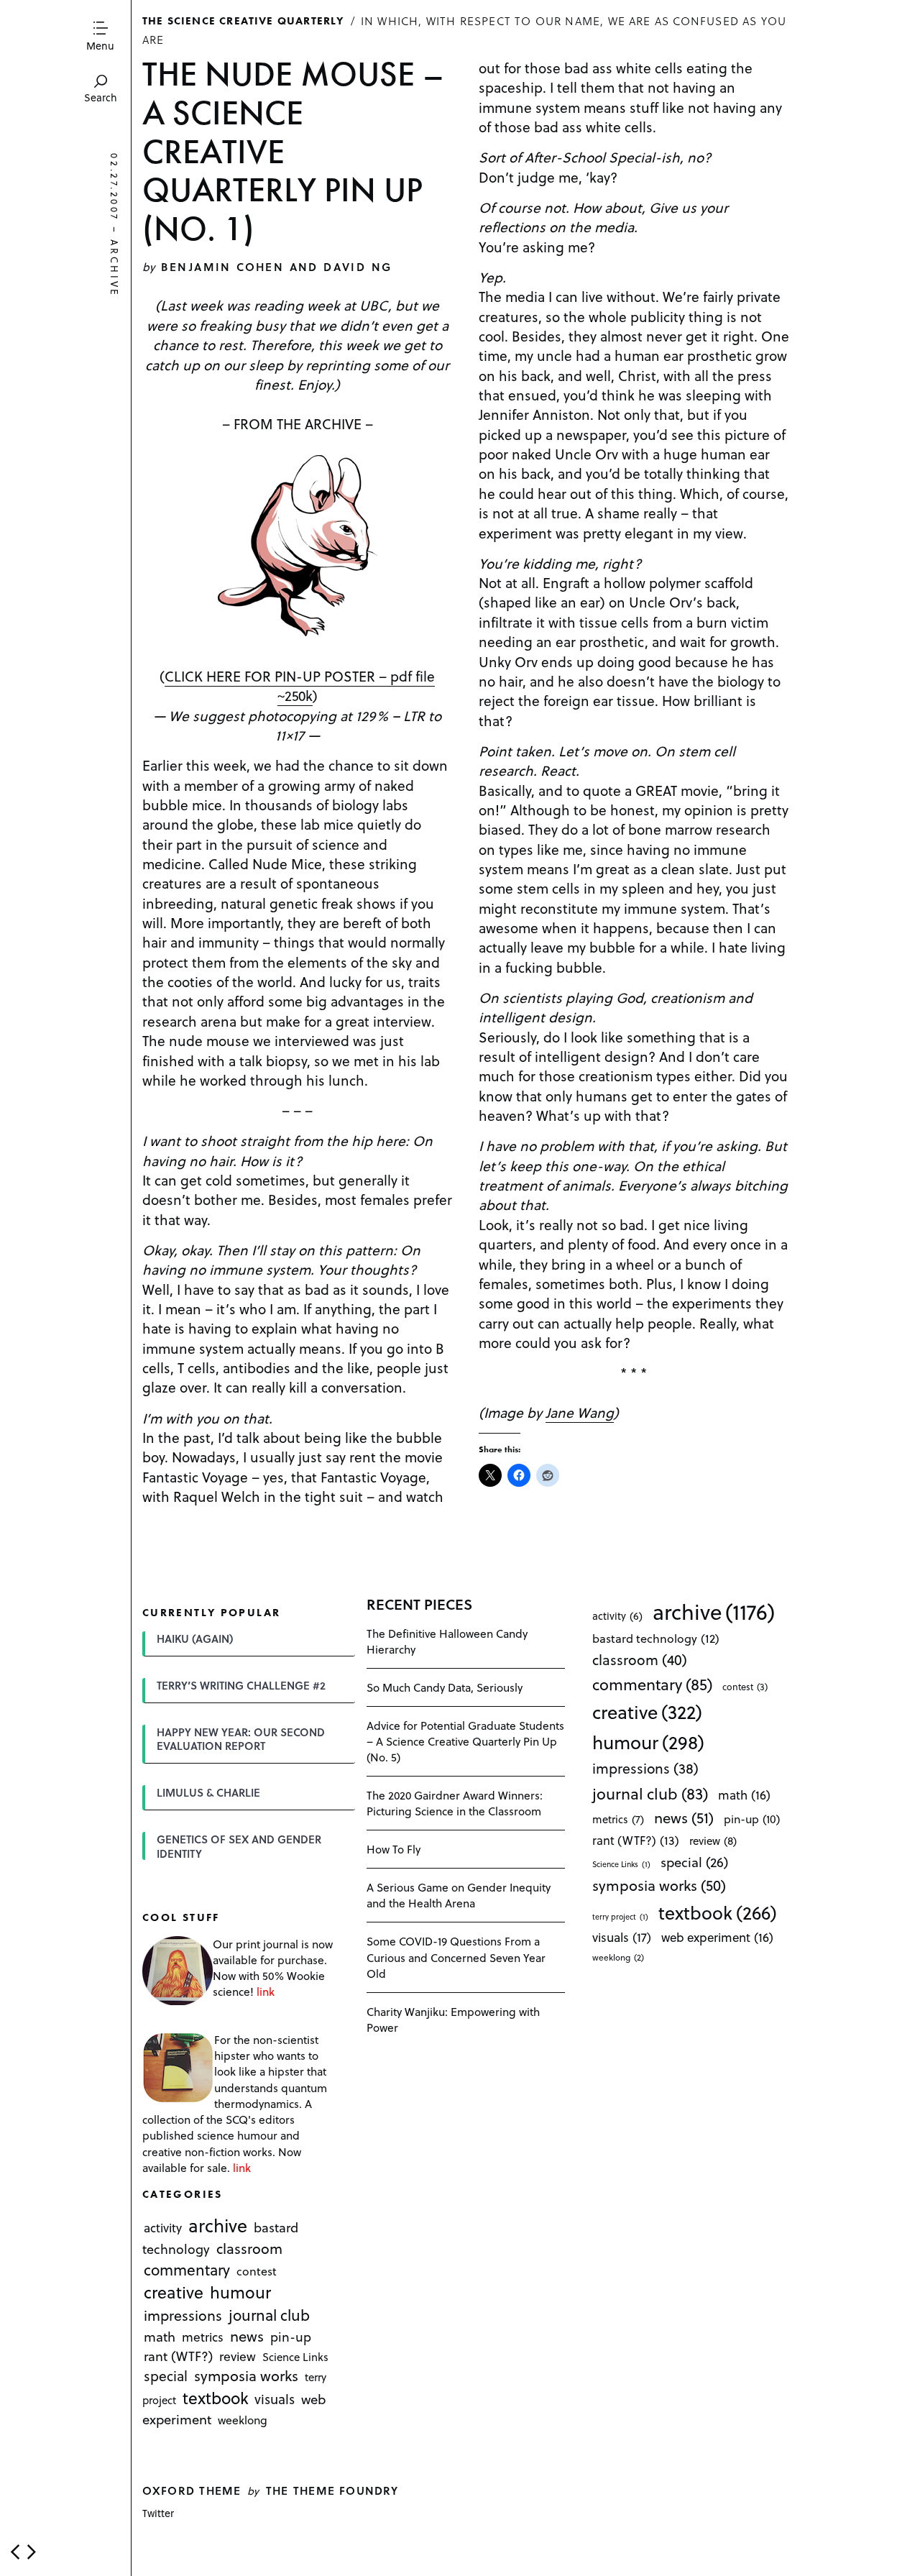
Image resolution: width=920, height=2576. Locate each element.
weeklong (243, 2420)
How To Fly (394, 1849)
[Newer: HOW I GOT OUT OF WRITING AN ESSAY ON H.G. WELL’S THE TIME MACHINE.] (15, 2552)
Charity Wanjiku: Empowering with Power (453, 2019)
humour (240, 2292)
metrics (203, 2337)
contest (257, 2271)
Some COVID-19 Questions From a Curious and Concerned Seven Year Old (456, 1957)
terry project (620, 1917)
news (247, 2337)
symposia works (246, 2376)
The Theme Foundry (332, 2490)
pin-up (291, 2337)
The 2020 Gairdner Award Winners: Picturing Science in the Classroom (455, 1803)
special (166, 2376)
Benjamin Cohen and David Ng (277, 266)
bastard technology (656, 1638)
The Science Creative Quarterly (243, 20)
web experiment (717, 1937)
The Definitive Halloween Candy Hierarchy (447, 1641)
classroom (249, 2249)
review (238, 2357)
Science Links (295, 2357)
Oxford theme (192, 2490)
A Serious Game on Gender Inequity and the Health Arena (459, 1895)
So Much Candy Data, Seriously (445, 1687)
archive (115, 269)
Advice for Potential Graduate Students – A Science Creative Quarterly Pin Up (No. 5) (465, 1741)
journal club (269, 2315)
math (160, 2337)
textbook (216, 2398)
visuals (275, 2399)
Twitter (158, 2513)
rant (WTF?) (178, 2356)
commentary (187, 2269)
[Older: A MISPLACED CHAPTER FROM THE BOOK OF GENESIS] (32, 2552)
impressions (183, 2315)
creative (174, 2292)
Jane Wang (580, 1412)
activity (163, 2228)
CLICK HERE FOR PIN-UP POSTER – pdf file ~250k (300, 686)
